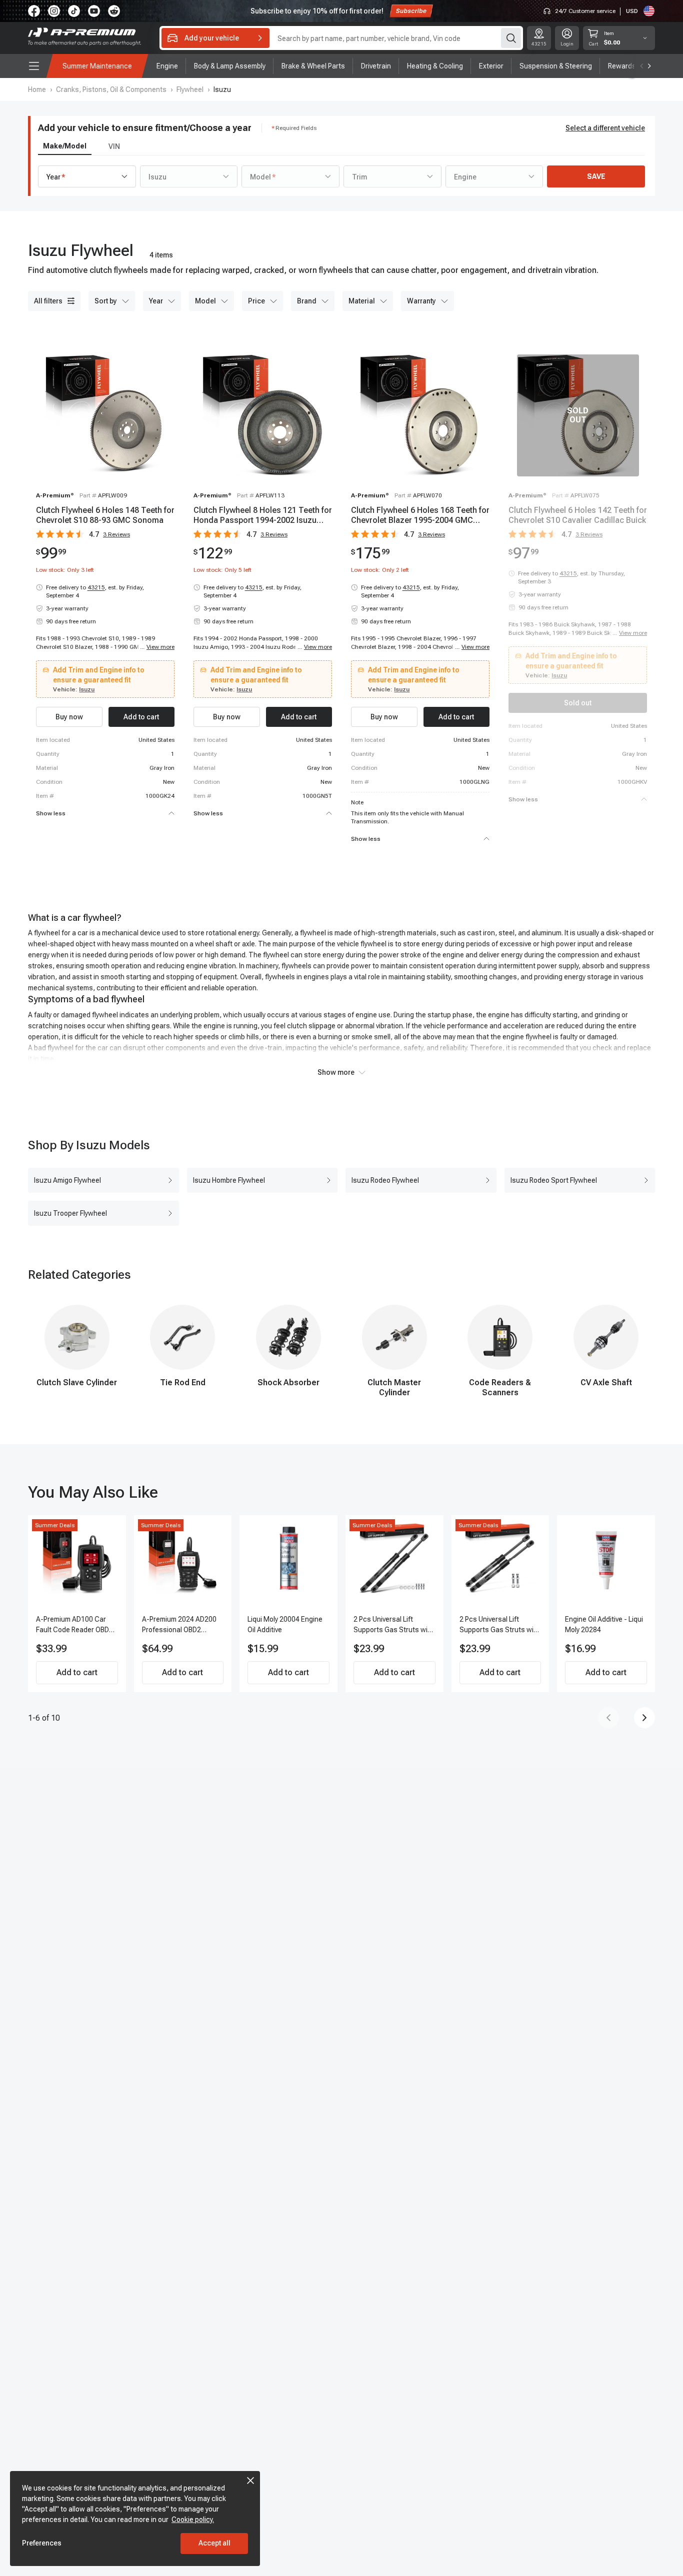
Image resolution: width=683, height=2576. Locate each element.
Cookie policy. (193, 2520)
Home (37, 89)
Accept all (214, 2543)
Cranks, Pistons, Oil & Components (111, 89)
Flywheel (190, 89)
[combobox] (87, 176)
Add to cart (77, 1672)
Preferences (42, 2543)
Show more (336, 1072)
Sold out (578, 703)
